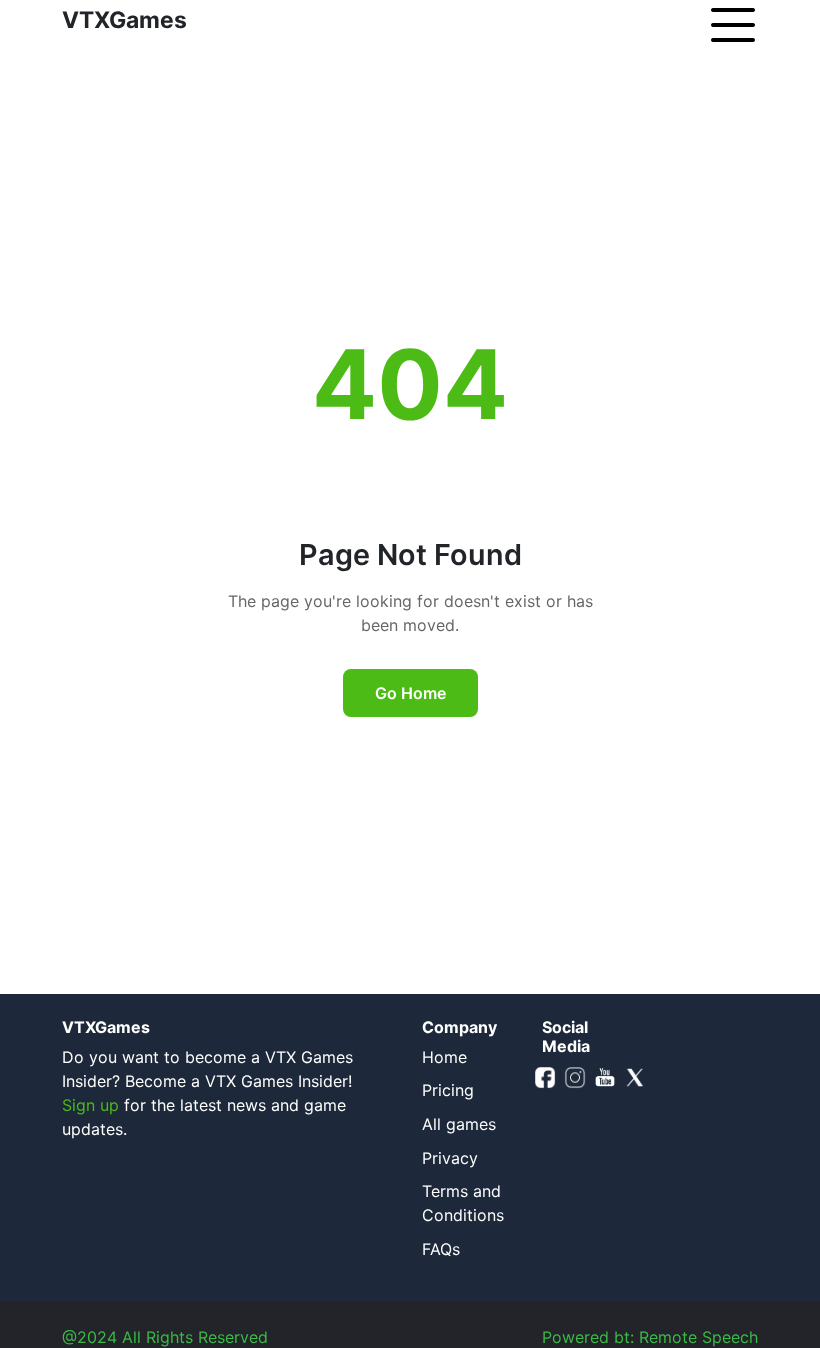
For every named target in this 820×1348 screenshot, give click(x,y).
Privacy (450, 1158)
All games (459, 1124)
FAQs (441, 1249)
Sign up (90, 1105)
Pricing (448, 1090)
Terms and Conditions (463, 1203)
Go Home (410, 693)
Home (444, 1057)
